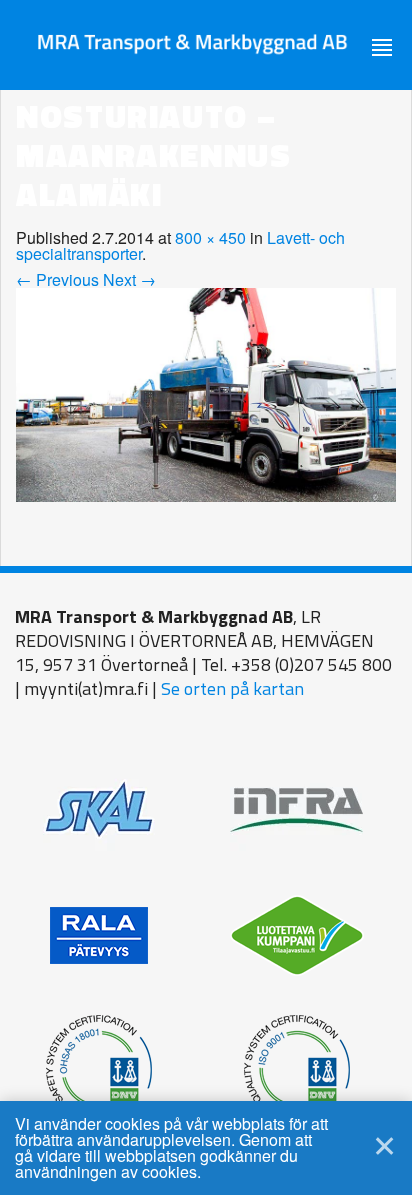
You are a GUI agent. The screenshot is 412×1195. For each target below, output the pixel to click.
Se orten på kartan (232, 688)
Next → (129, 279)
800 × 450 (210, 237)
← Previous (57, 279)
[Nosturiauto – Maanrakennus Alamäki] (206, 392)
